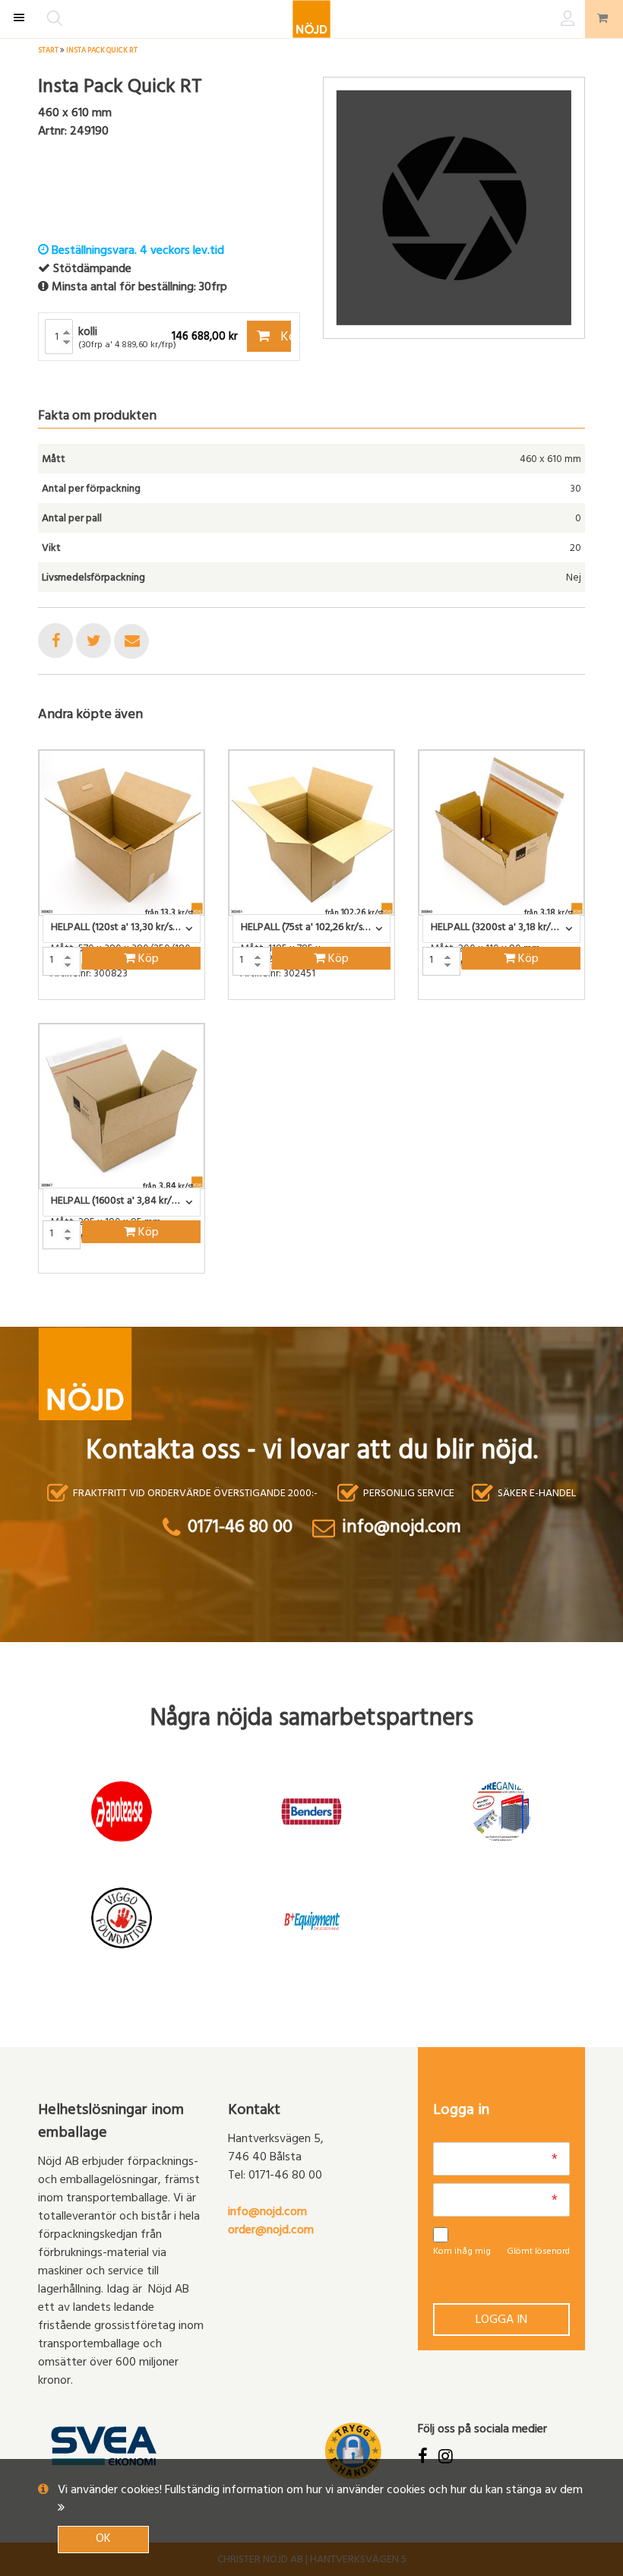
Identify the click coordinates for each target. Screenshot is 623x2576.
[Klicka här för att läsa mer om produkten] (122, 833)
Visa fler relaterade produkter (127, 1313)
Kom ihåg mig (462, 2252)
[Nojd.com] (311, 19)
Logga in (501, 2321)
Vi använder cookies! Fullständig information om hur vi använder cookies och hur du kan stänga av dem (320, 2491)
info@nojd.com (267, 2213)
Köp (285, 338)
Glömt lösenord (538, 2252)
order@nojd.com (271, 2231)
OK (103, 2540)
